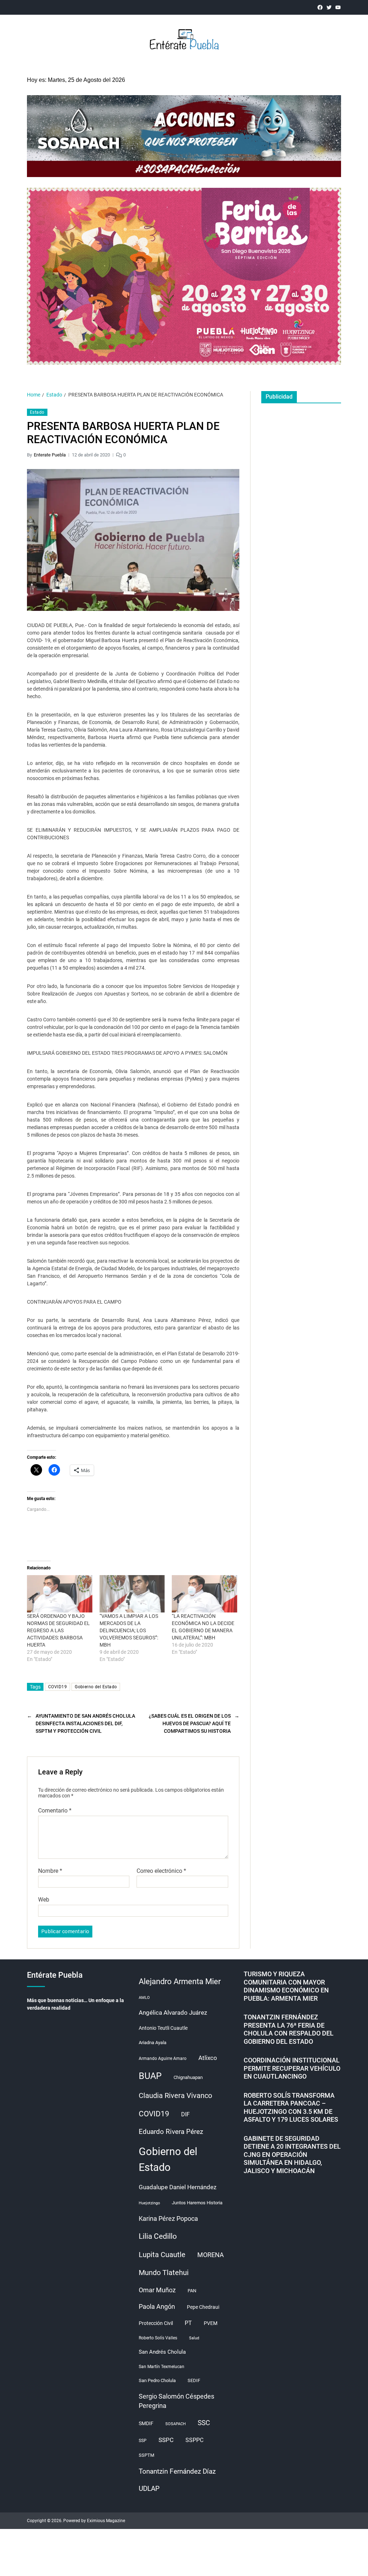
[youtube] (338, 7)
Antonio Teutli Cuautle (163, 2028)
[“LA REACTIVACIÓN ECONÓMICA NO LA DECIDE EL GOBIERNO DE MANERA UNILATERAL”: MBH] (204, 1594)
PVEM (211, 2323)
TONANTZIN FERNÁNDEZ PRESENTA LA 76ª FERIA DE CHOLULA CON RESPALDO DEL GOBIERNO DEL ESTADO (289, 2029)
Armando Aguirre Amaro (163, 2059)
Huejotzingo (149, 2203)
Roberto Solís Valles (158, 2338)
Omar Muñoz (157, 2290)
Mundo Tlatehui (164, 2273)
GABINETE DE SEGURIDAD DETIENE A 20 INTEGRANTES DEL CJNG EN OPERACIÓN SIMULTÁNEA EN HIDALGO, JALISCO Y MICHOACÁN (292, 2155)
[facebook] (320, 7)
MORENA (211, 2255)
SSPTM (146, 2455)
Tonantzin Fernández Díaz (177, 2471)
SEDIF (194, 2380)
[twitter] (329, 7)
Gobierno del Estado (96, 1687)
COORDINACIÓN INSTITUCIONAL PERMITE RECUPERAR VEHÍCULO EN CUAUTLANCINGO (292, 2068)
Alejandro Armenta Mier (180, 1981)
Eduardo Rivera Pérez (171, 2132)
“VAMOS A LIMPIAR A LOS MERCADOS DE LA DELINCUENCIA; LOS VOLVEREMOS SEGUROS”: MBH (129, 1630)
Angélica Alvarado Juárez (173, 2013)
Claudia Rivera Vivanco (175, 2095)
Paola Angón (157, 2306)
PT (188, 2323)
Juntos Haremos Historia (197, 2203)
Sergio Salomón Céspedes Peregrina (176, 2401)
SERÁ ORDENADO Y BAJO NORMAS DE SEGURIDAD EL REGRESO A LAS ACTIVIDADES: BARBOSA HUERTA (58, 1630)
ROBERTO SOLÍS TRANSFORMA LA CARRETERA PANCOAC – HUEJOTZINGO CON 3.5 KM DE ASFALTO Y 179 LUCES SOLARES (291, 2108)
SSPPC (194, 2440)
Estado (37, 412)
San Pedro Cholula (157, 2380)
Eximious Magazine (106, 2521)
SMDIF (146, 2423)
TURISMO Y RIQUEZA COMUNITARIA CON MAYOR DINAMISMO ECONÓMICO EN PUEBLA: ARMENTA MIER (286, 1986)
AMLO (144, 1998)
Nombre (50, 1871)
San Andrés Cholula (162, 2352)
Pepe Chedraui (203, 2307)
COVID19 (57, 1687)
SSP (143, 2441)
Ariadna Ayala (153, 2043)
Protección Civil (156, 2323)
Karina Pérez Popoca (168, 2218)
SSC (204, 2423)
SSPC (166, 2440)
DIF (185, 2114)
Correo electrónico (161, 1871)
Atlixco (208, 2058)
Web (44, 1900)
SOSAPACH (176, 2424)
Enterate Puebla (50, 455)
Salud (194, 2338)
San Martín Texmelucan (162, 2367)
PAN (192, 2291)
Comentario (55, 1811)
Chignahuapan (188, 2077)
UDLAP (149, 2489)
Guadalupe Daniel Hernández (178, 2187)
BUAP (150, 2076)
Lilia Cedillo (158, 2236)
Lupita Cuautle (162, 2255)
